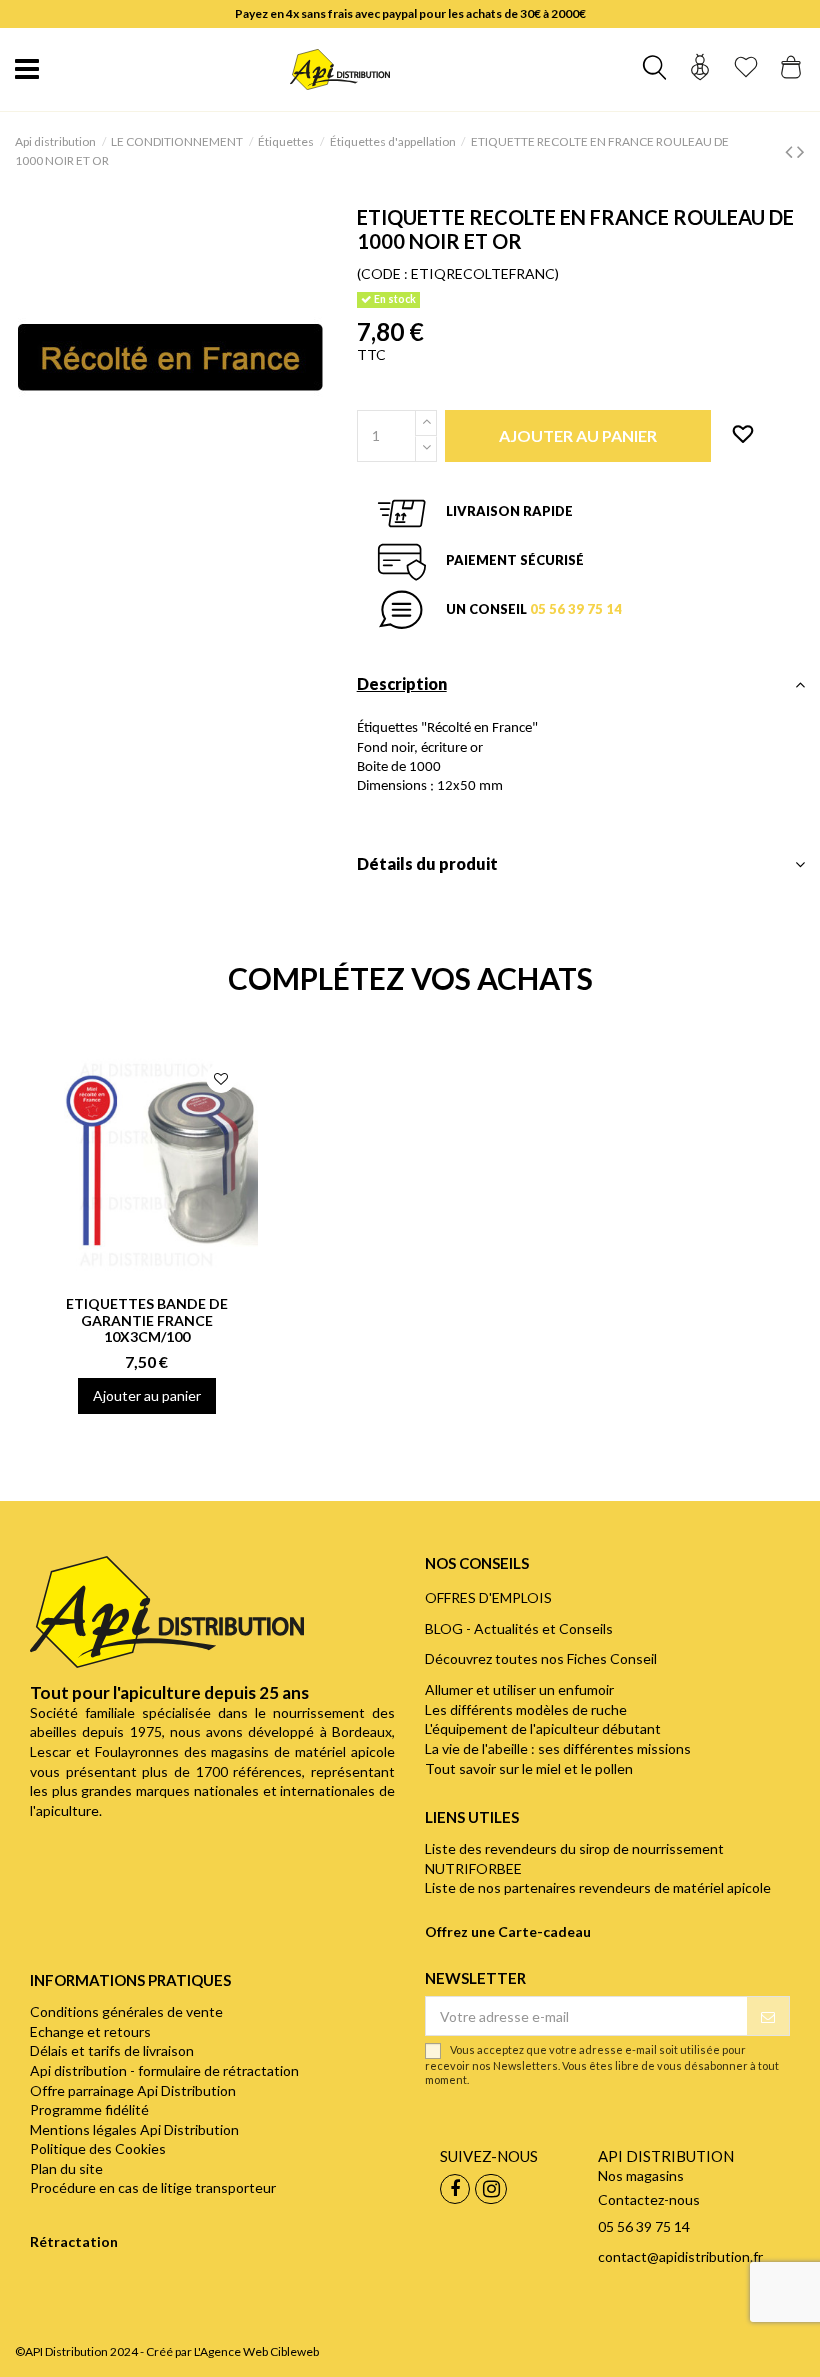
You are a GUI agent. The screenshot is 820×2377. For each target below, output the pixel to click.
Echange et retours (90, 2031)
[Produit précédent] (791, 150)
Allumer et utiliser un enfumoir (519, 1689)
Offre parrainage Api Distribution (133, 2090)
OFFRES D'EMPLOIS (488, 1597)
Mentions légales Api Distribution (134, 2129)
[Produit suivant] (801, 150)
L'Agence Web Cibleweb (256, 2351)
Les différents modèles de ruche (526, 1709)
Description (402, 683)
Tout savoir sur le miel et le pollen (529, 1768)
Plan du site (66, 2168)
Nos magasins (641, 2175)
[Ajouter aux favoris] (743, 435)
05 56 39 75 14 (576, 609)
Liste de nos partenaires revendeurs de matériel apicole (598, 1887)
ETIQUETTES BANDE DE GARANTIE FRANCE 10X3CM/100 (147, 1320)
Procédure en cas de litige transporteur (153, 2187)
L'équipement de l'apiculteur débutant (543, 1728)
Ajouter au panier (147, 1395)
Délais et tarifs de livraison (112, 2050)
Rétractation (74, 2241)
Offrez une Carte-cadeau (508, 1931)
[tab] (581, 689)
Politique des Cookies (98, 2148)
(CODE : (382, 273)
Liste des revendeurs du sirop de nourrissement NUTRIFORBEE (574, 1858)
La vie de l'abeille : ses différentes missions (558, 1748)
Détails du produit (427, 863)
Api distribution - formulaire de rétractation (164, 2070)
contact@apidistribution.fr (680, 2256)
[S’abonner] (768, 2016)
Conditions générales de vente (126, 2011)
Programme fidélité (89, 2109)
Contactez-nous (649, 2199)
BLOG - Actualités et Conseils (519, 1628)
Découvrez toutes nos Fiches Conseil (541, 1658)
